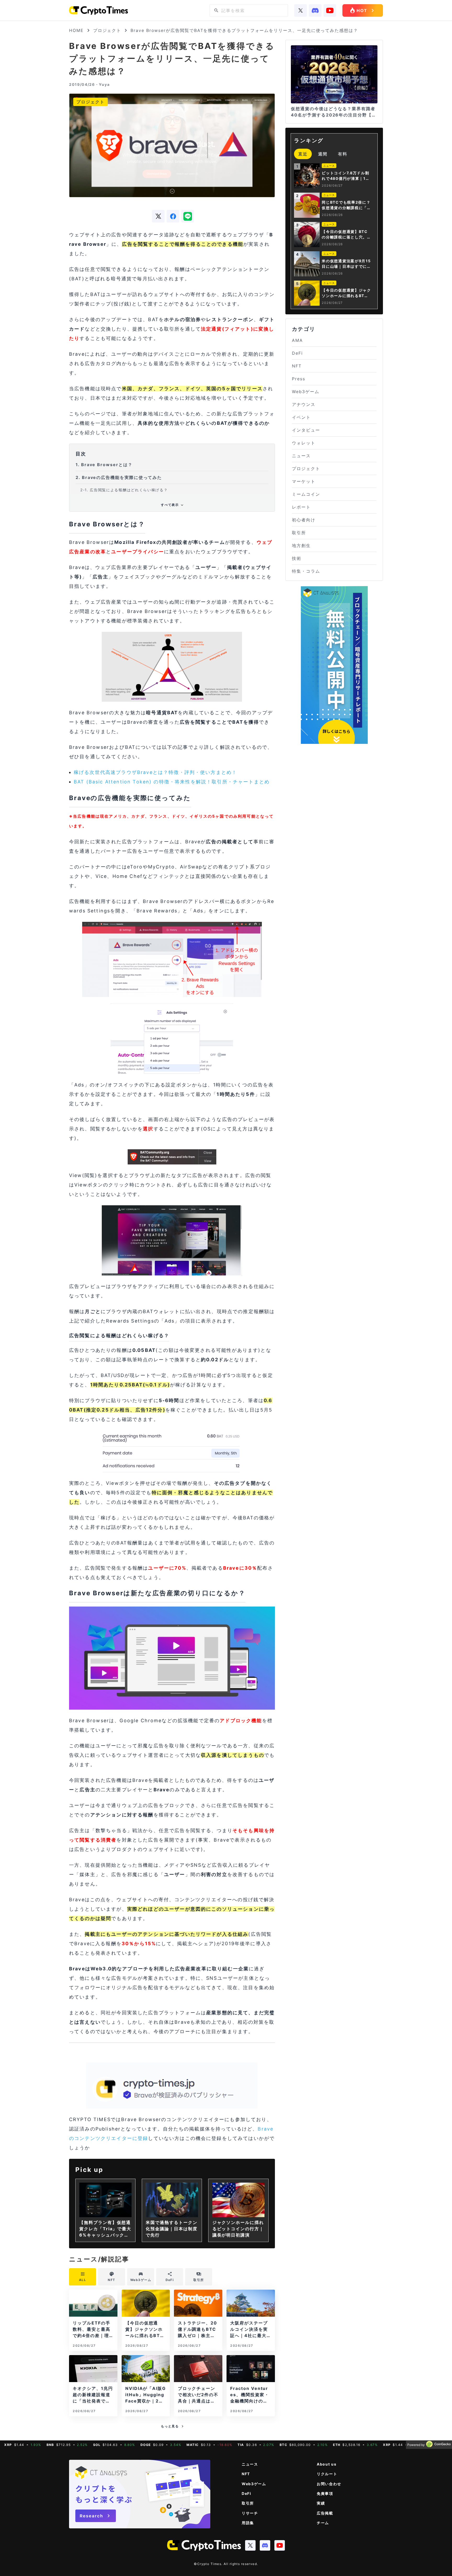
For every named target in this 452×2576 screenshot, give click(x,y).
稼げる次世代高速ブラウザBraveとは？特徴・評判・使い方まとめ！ (155, 772)
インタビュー (306, 430)
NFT (297, 366)
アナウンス (304, 404)
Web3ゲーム (306, 392)
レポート (301, 507)
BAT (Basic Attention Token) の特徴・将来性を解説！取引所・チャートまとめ (172, 782)
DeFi (297, 353)
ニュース (301, 456)
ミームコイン (306, 494)
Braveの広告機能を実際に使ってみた (119, 477)
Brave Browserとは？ (104, 465)
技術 (297, 558)
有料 (343, 154)
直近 (303, 154)
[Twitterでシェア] (158, 216)
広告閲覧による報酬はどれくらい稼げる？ (124, 490)
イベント (301, 417)
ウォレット (304, 443)
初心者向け (304, 520)
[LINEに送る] (188, 216)
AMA (297, 340)
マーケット (304, 481)
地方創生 (301, 545)
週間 (323, 154)
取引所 (299, 533)
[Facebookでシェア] (173, 216)
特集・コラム (306, 571)
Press (299, 379)
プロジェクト (107, 30)
